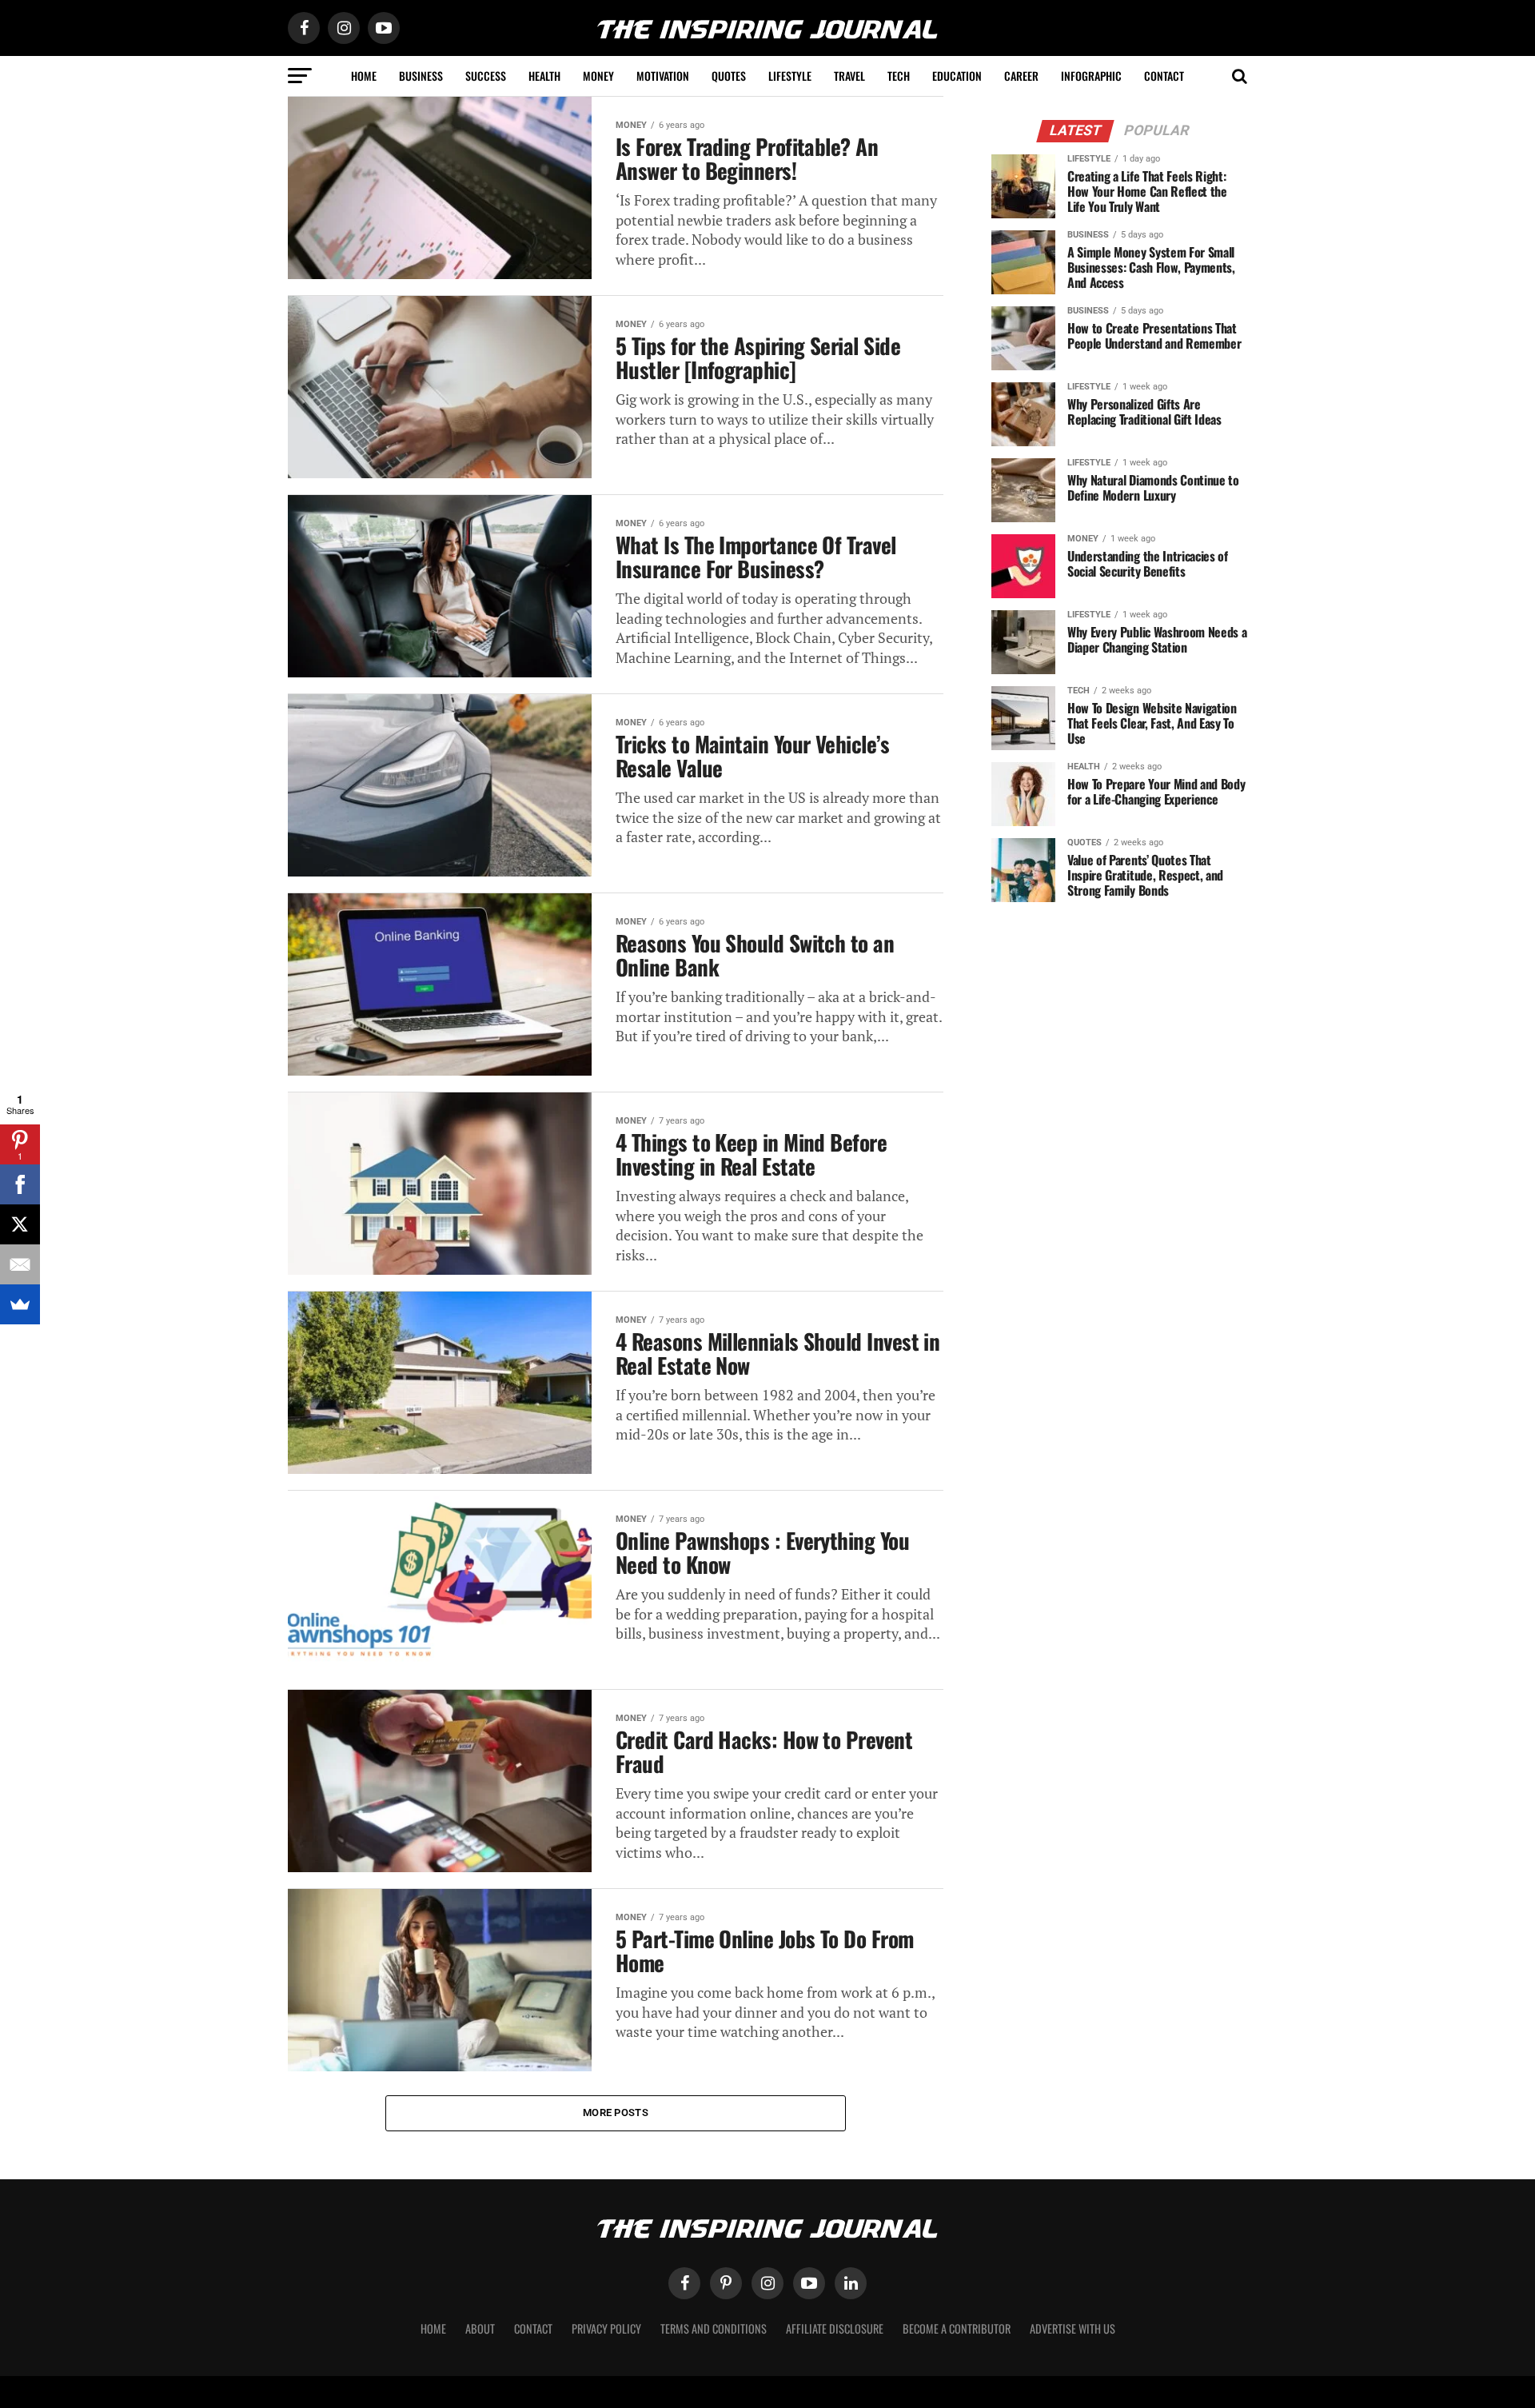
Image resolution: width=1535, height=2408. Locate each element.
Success (486, 76)
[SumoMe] (20, 1304)
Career (1021, 76)
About (480, 2328)
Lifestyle (790, 76)
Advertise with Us (1073, 2328)
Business (421, 76)
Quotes (729, 76)
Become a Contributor (957, 2328)
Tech (899, 76)
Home (364, 76)
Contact (1164, 76)
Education (957, 76)
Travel (849, 76)
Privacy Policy (606, 2328)
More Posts (616, 2112)
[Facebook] (20, 1184)
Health (544, 76)
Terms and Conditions (714, 2328)
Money (598, 76)
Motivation (663, 76)
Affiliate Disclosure (835, 2328)
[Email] (20, 1264)
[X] (20, 1224)
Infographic (1091, 76)
